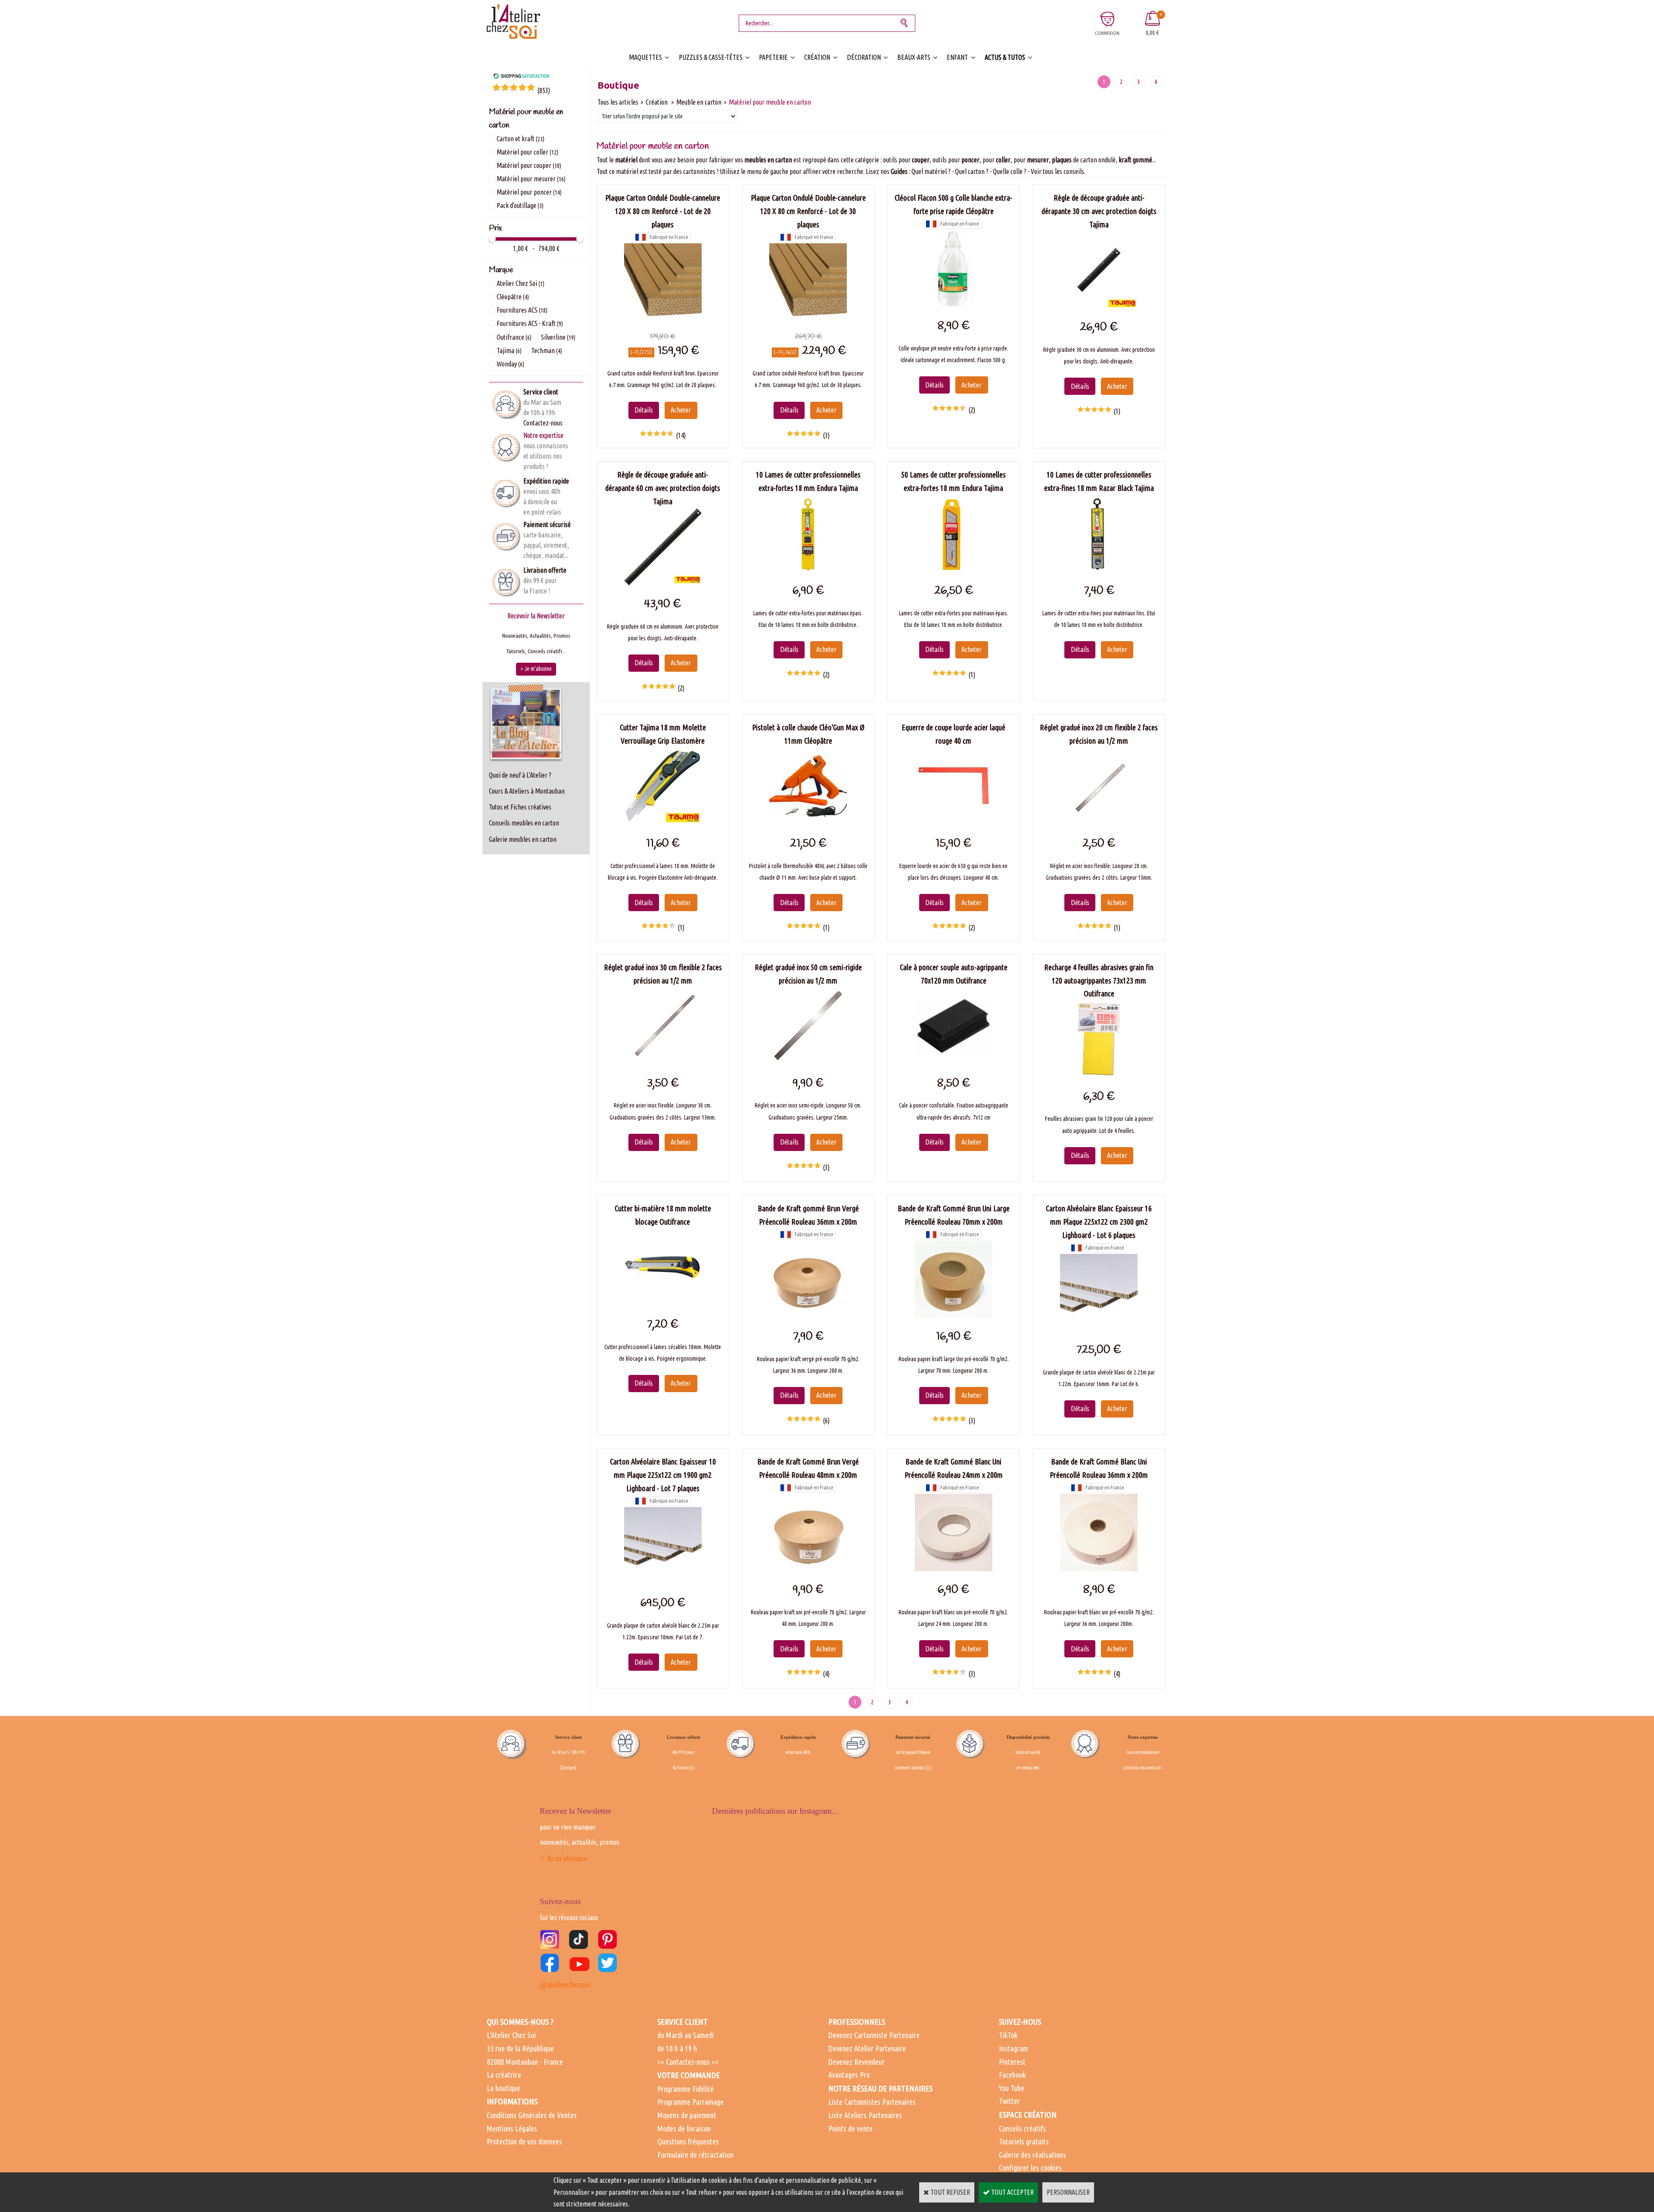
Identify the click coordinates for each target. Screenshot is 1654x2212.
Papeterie (773, 57)
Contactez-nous (543, 423)
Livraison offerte (545, 570)
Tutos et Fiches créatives (520, 807)
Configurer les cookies (1030, 2168)
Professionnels (857, 2022)
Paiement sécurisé (547, 524)
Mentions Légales (512, 2128)
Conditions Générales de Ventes (532, 2115)
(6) (826, 1421)
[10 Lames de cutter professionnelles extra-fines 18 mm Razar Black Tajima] (1099, 570)
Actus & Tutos (1005, 57)
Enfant (957, 57)
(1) (1117, 411)
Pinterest (1012, 2062)
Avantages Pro (849, 2075)
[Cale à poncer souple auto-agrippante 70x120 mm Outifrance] (954, 1062)
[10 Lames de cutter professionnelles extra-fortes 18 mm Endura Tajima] (808, 570)
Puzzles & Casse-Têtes (711, 57)
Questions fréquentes (688, 2141)
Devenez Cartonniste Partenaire (874, 2035)
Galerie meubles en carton (523, 839)
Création (817, 57)
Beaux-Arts (914, 57)
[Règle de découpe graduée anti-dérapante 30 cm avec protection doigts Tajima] (1099, 306)
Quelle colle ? (1010, 171)
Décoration (864, 57)
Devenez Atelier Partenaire (867, 2048)
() (544, 90)
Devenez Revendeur (857, 2062)
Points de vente (850, 2128)
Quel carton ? (972, 171)
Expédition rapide (546, 481)
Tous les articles (618, 102)
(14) (681, 435)
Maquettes (645, 57)
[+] (692, 1768)
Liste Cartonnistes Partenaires (872, 2102)
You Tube (1012, 2088)
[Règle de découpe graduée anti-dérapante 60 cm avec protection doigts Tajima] (663, 583)
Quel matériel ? (931, 171)
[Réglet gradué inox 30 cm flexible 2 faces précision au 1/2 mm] (663, 1062)
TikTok (1008, 2035)
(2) (972, 410)
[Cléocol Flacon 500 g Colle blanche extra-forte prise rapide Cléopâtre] (954, 305)
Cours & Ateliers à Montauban (527, 791)
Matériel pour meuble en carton (770, 102)
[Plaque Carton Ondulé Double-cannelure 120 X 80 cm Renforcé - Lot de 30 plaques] (808, 318)
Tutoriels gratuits (1024, 2141)
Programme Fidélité (686, 2089)
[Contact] (568, 1768)
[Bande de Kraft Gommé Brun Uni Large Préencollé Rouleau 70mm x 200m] (954, 1315)
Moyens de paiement (687, 2115)
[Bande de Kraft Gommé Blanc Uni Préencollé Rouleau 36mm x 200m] (1099, 1569)
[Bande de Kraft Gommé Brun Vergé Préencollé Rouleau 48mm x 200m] (808, 1569)
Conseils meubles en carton (524, 823)
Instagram (1014, 2048)
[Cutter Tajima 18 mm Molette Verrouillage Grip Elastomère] (663, 822)
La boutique (504, 2088)
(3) (826, 435)
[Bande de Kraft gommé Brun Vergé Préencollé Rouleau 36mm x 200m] (808, 1315)
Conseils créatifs (1022, 2128)
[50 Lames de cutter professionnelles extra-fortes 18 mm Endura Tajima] (954, 570)
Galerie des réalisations (1032, 2155)
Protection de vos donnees (524, 2141)
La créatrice (504, 2075)
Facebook (1012, 2075)
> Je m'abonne (563, 1858)
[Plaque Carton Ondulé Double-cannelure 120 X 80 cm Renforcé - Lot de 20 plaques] (663, 318)
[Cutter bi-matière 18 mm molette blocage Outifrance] (663, 1303)
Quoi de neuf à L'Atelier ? (520, 775)
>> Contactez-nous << (688, 2062)
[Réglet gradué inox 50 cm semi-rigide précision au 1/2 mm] (808, 1062)
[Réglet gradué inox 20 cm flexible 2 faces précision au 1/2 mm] (1099, 822)
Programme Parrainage (690, 2102)
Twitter (1009, 2101)
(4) (826, 1674)
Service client (541, 392)
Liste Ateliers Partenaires (865, 2115)
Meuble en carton (699, 102)
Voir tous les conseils (1057, 171)
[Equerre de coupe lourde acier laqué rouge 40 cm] (954, 822)
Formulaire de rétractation (695, 2155)
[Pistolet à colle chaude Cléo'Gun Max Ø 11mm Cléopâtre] (808, 822)
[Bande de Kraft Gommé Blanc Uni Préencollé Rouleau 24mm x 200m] (954, 1569)
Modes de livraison (684, 2128)
